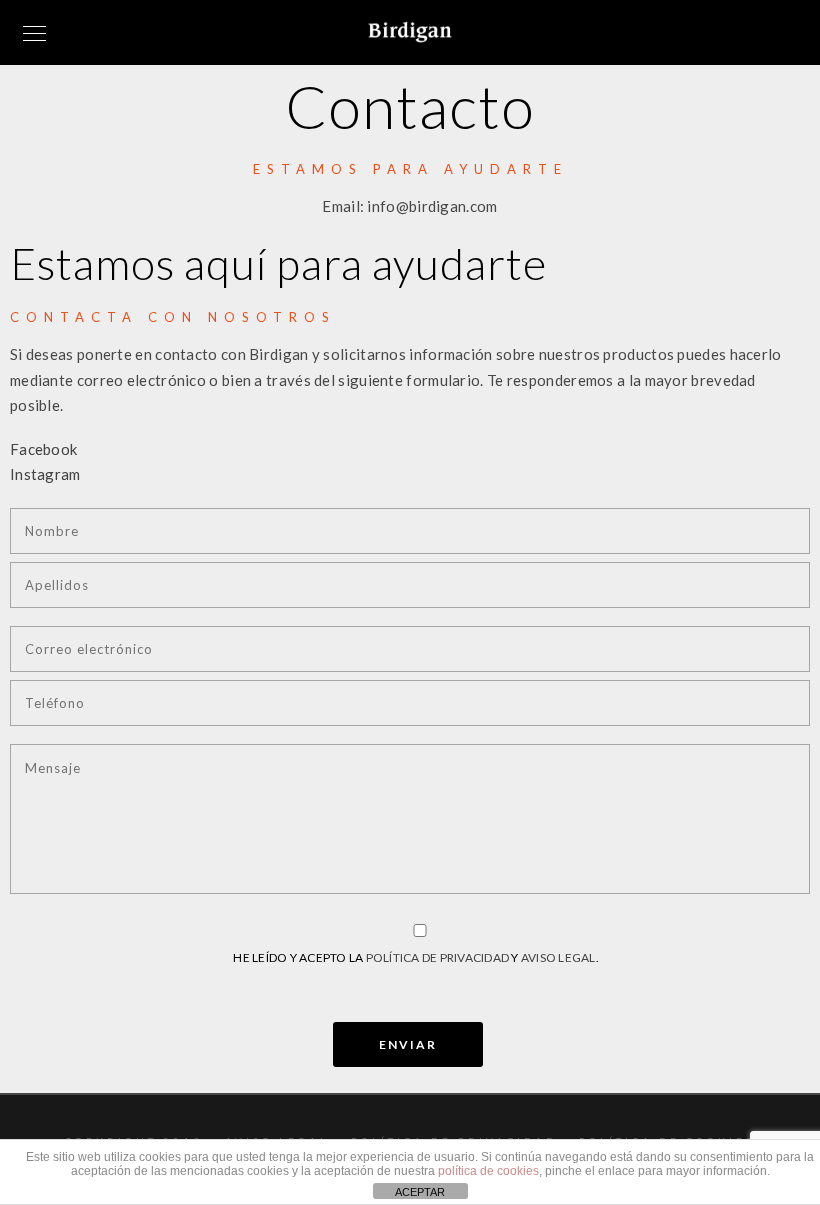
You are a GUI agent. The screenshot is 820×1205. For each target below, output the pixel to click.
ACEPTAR (420, 1192)
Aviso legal (558, 957)
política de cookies (488, 1171)
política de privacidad (438, 957)
